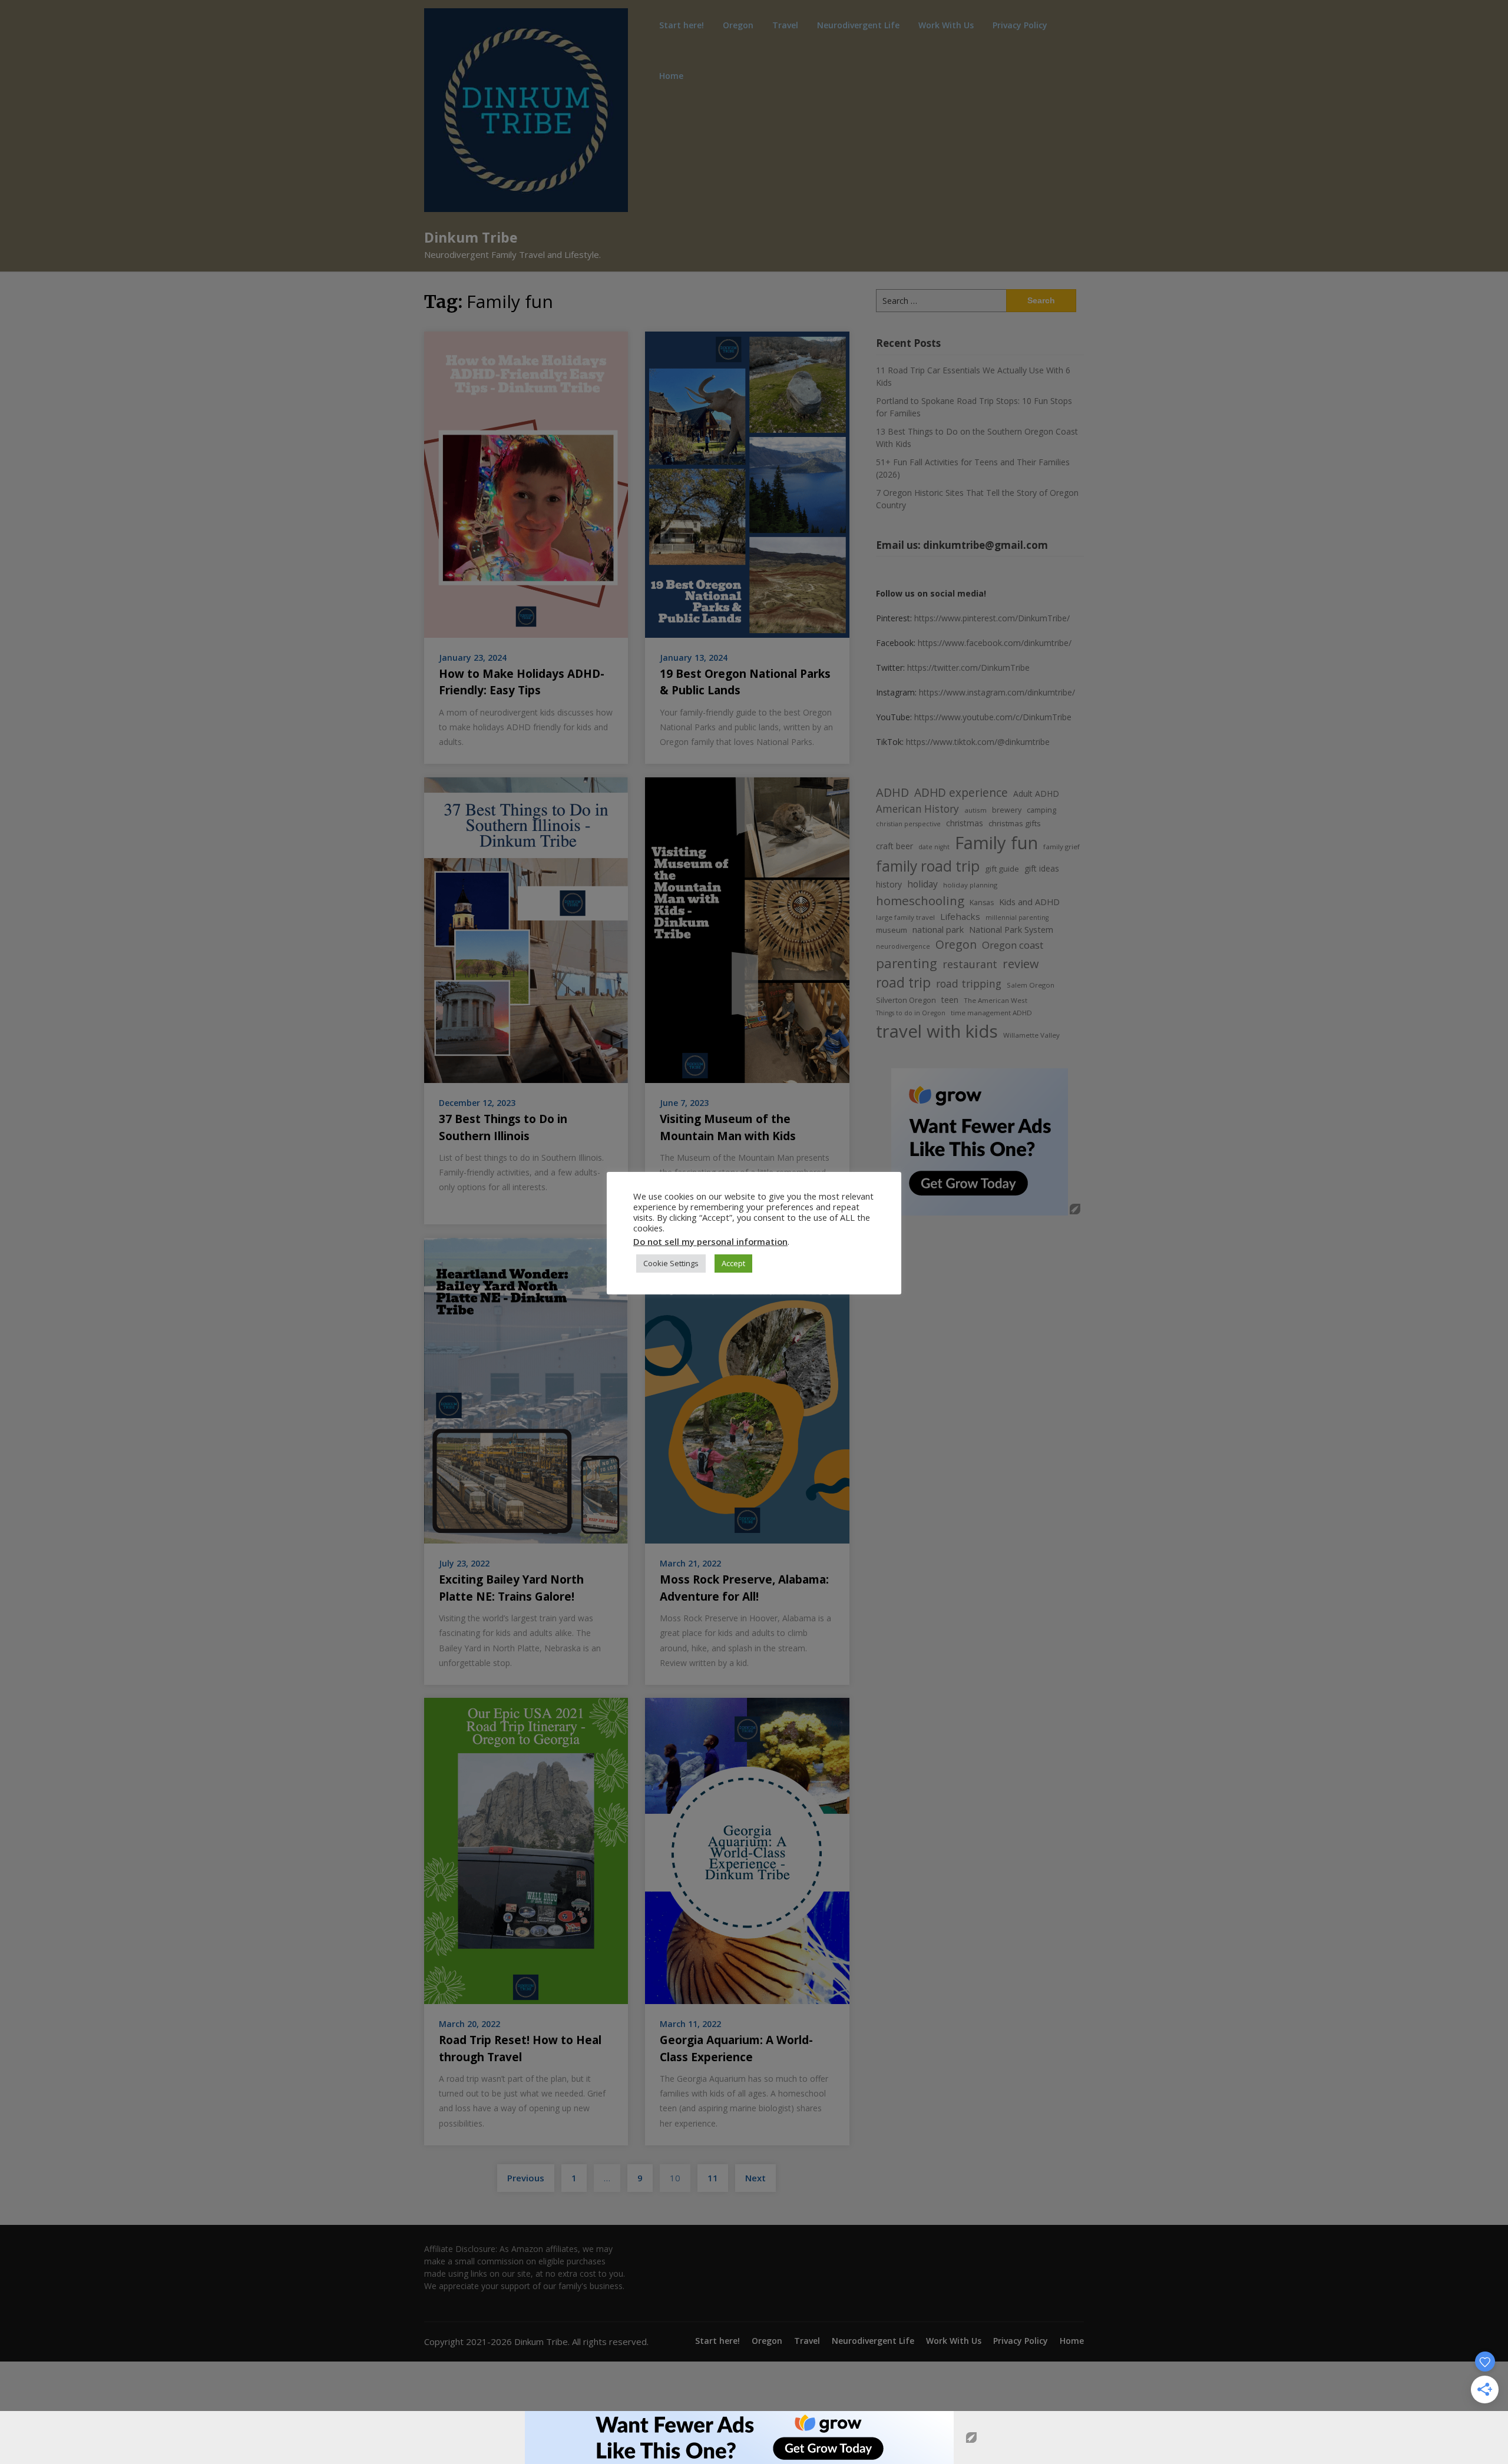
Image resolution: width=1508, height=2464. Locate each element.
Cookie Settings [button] (671, 1263)
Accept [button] (733, 1263)
